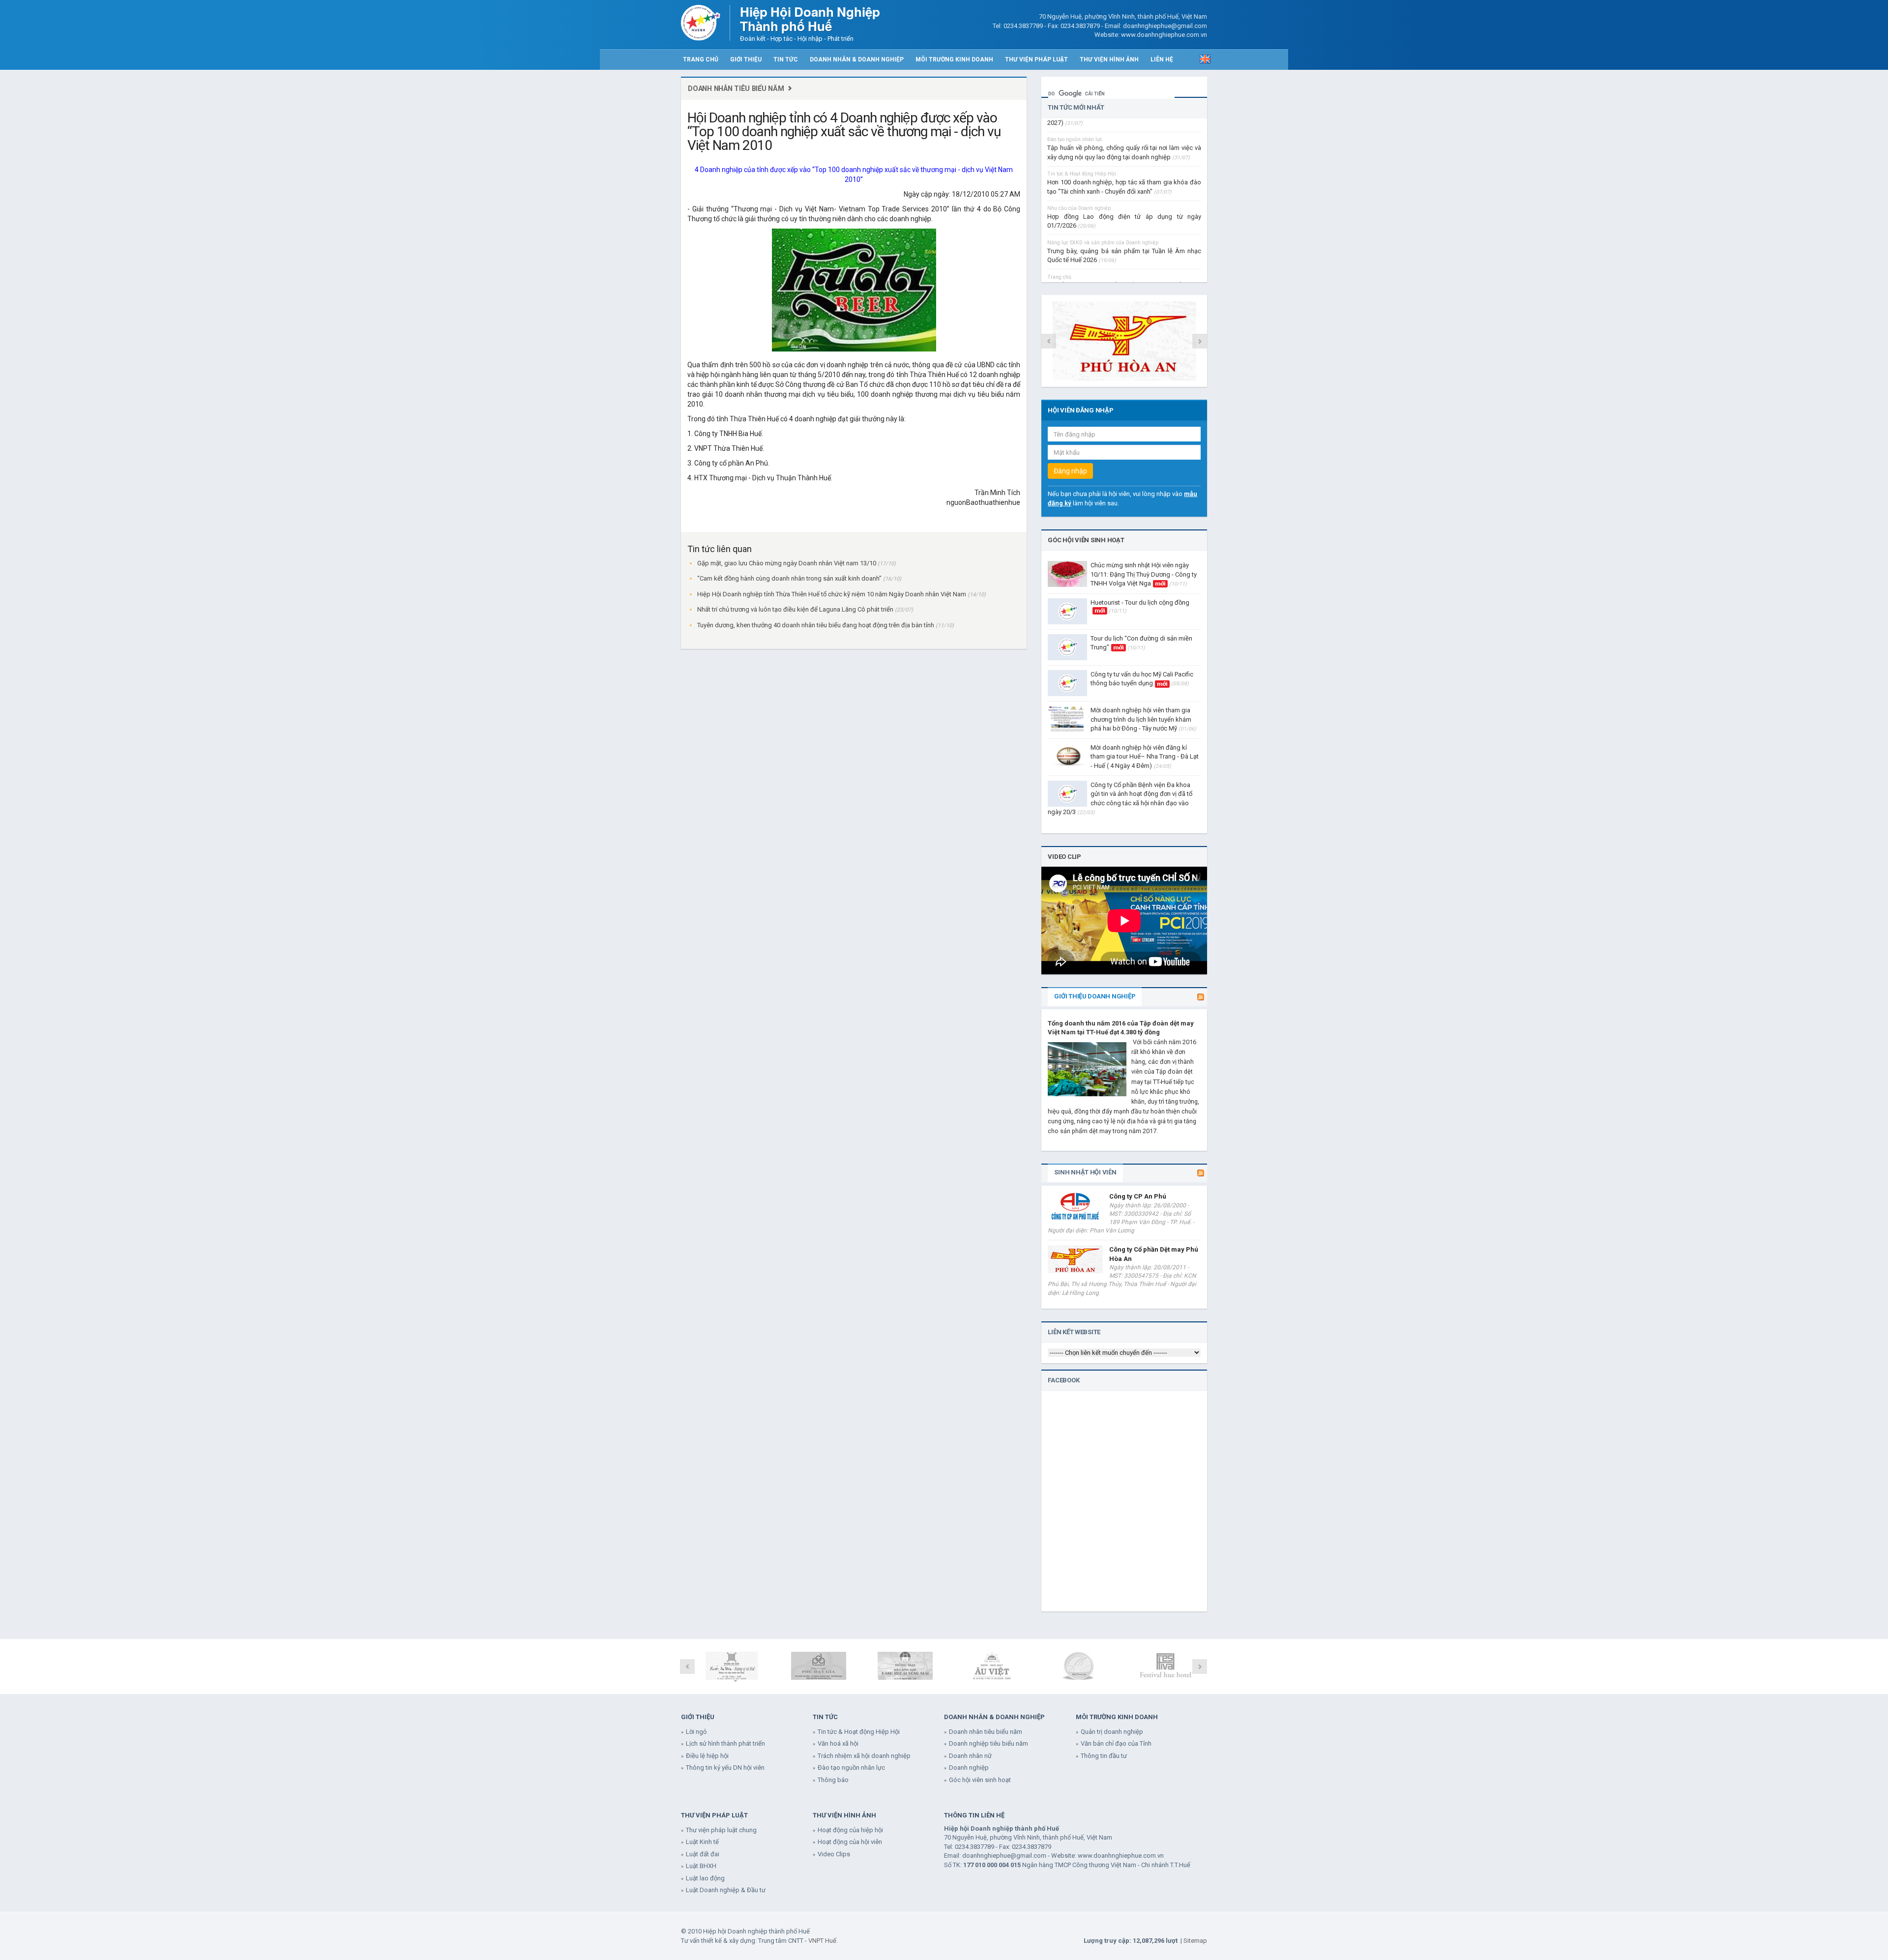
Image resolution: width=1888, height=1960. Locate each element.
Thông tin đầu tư (1104, 1756)
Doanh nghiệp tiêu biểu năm (988, 1743)
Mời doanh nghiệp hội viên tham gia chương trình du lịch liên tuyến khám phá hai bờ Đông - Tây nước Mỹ (1143, 719)
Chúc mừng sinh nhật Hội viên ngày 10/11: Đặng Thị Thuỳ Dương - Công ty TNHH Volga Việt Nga (1144, 574)
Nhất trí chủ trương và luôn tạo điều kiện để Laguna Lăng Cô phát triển (796, 609)
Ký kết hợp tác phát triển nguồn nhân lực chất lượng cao (1124, 258)
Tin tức (786, 59)
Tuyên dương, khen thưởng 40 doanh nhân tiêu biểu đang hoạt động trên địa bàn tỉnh (816, 625)
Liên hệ (1162, 59)
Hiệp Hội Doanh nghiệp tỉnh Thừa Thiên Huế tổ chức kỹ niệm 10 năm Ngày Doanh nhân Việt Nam (832, 594)
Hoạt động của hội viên (850, 1842)
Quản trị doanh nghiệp (1112, 1732)
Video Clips (834, 1854)
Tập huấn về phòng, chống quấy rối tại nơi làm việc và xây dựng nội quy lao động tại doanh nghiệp (1124, 120)
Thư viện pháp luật (1036, 59)
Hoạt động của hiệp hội (850, 1830)
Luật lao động (705, 1878)
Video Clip (1064, 857)
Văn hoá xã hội (838, 1743)
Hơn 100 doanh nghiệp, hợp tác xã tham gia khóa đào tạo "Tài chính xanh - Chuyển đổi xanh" (1124, 155)
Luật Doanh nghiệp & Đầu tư (726, 1890)
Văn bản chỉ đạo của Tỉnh (1116, 1743)
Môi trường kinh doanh (954, 59)
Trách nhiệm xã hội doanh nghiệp (864, 1756)
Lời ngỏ (696, 1732)
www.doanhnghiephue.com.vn (1121, 1856)
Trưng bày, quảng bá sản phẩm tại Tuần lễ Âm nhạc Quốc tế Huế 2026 (1124, 223)
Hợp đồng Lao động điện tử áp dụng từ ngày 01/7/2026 (1124, 189)
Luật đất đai (703, 1854)
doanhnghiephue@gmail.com (1004, 1856)
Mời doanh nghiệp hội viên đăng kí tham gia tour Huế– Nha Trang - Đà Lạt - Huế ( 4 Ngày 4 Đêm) (1145, 757)
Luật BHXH (701, 1866)
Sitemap (1195, 1941)
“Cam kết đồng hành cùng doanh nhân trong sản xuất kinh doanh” (790, 578)
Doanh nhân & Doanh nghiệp (857, 59)
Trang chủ (701, 59)
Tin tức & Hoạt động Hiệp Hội (859, 1732)
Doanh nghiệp (969, 1768)
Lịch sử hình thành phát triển (725, 1743)
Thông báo (833, 1780)
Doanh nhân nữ (970, 1756)
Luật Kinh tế (702, 1842)
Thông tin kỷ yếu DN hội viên (725, 1768)
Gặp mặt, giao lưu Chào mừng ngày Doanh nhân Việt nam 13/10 (787, 563)
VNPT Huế (822, 1941)
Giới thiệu (746, 59)
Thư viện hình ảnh (1109, 59)
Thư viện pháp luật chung (721, 1830)
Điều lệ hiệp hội (707, 1756)
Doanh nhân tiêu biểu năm (736, 88)
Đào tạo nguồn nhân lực (851, 1768)
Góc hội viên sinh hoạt (1086, 540)
